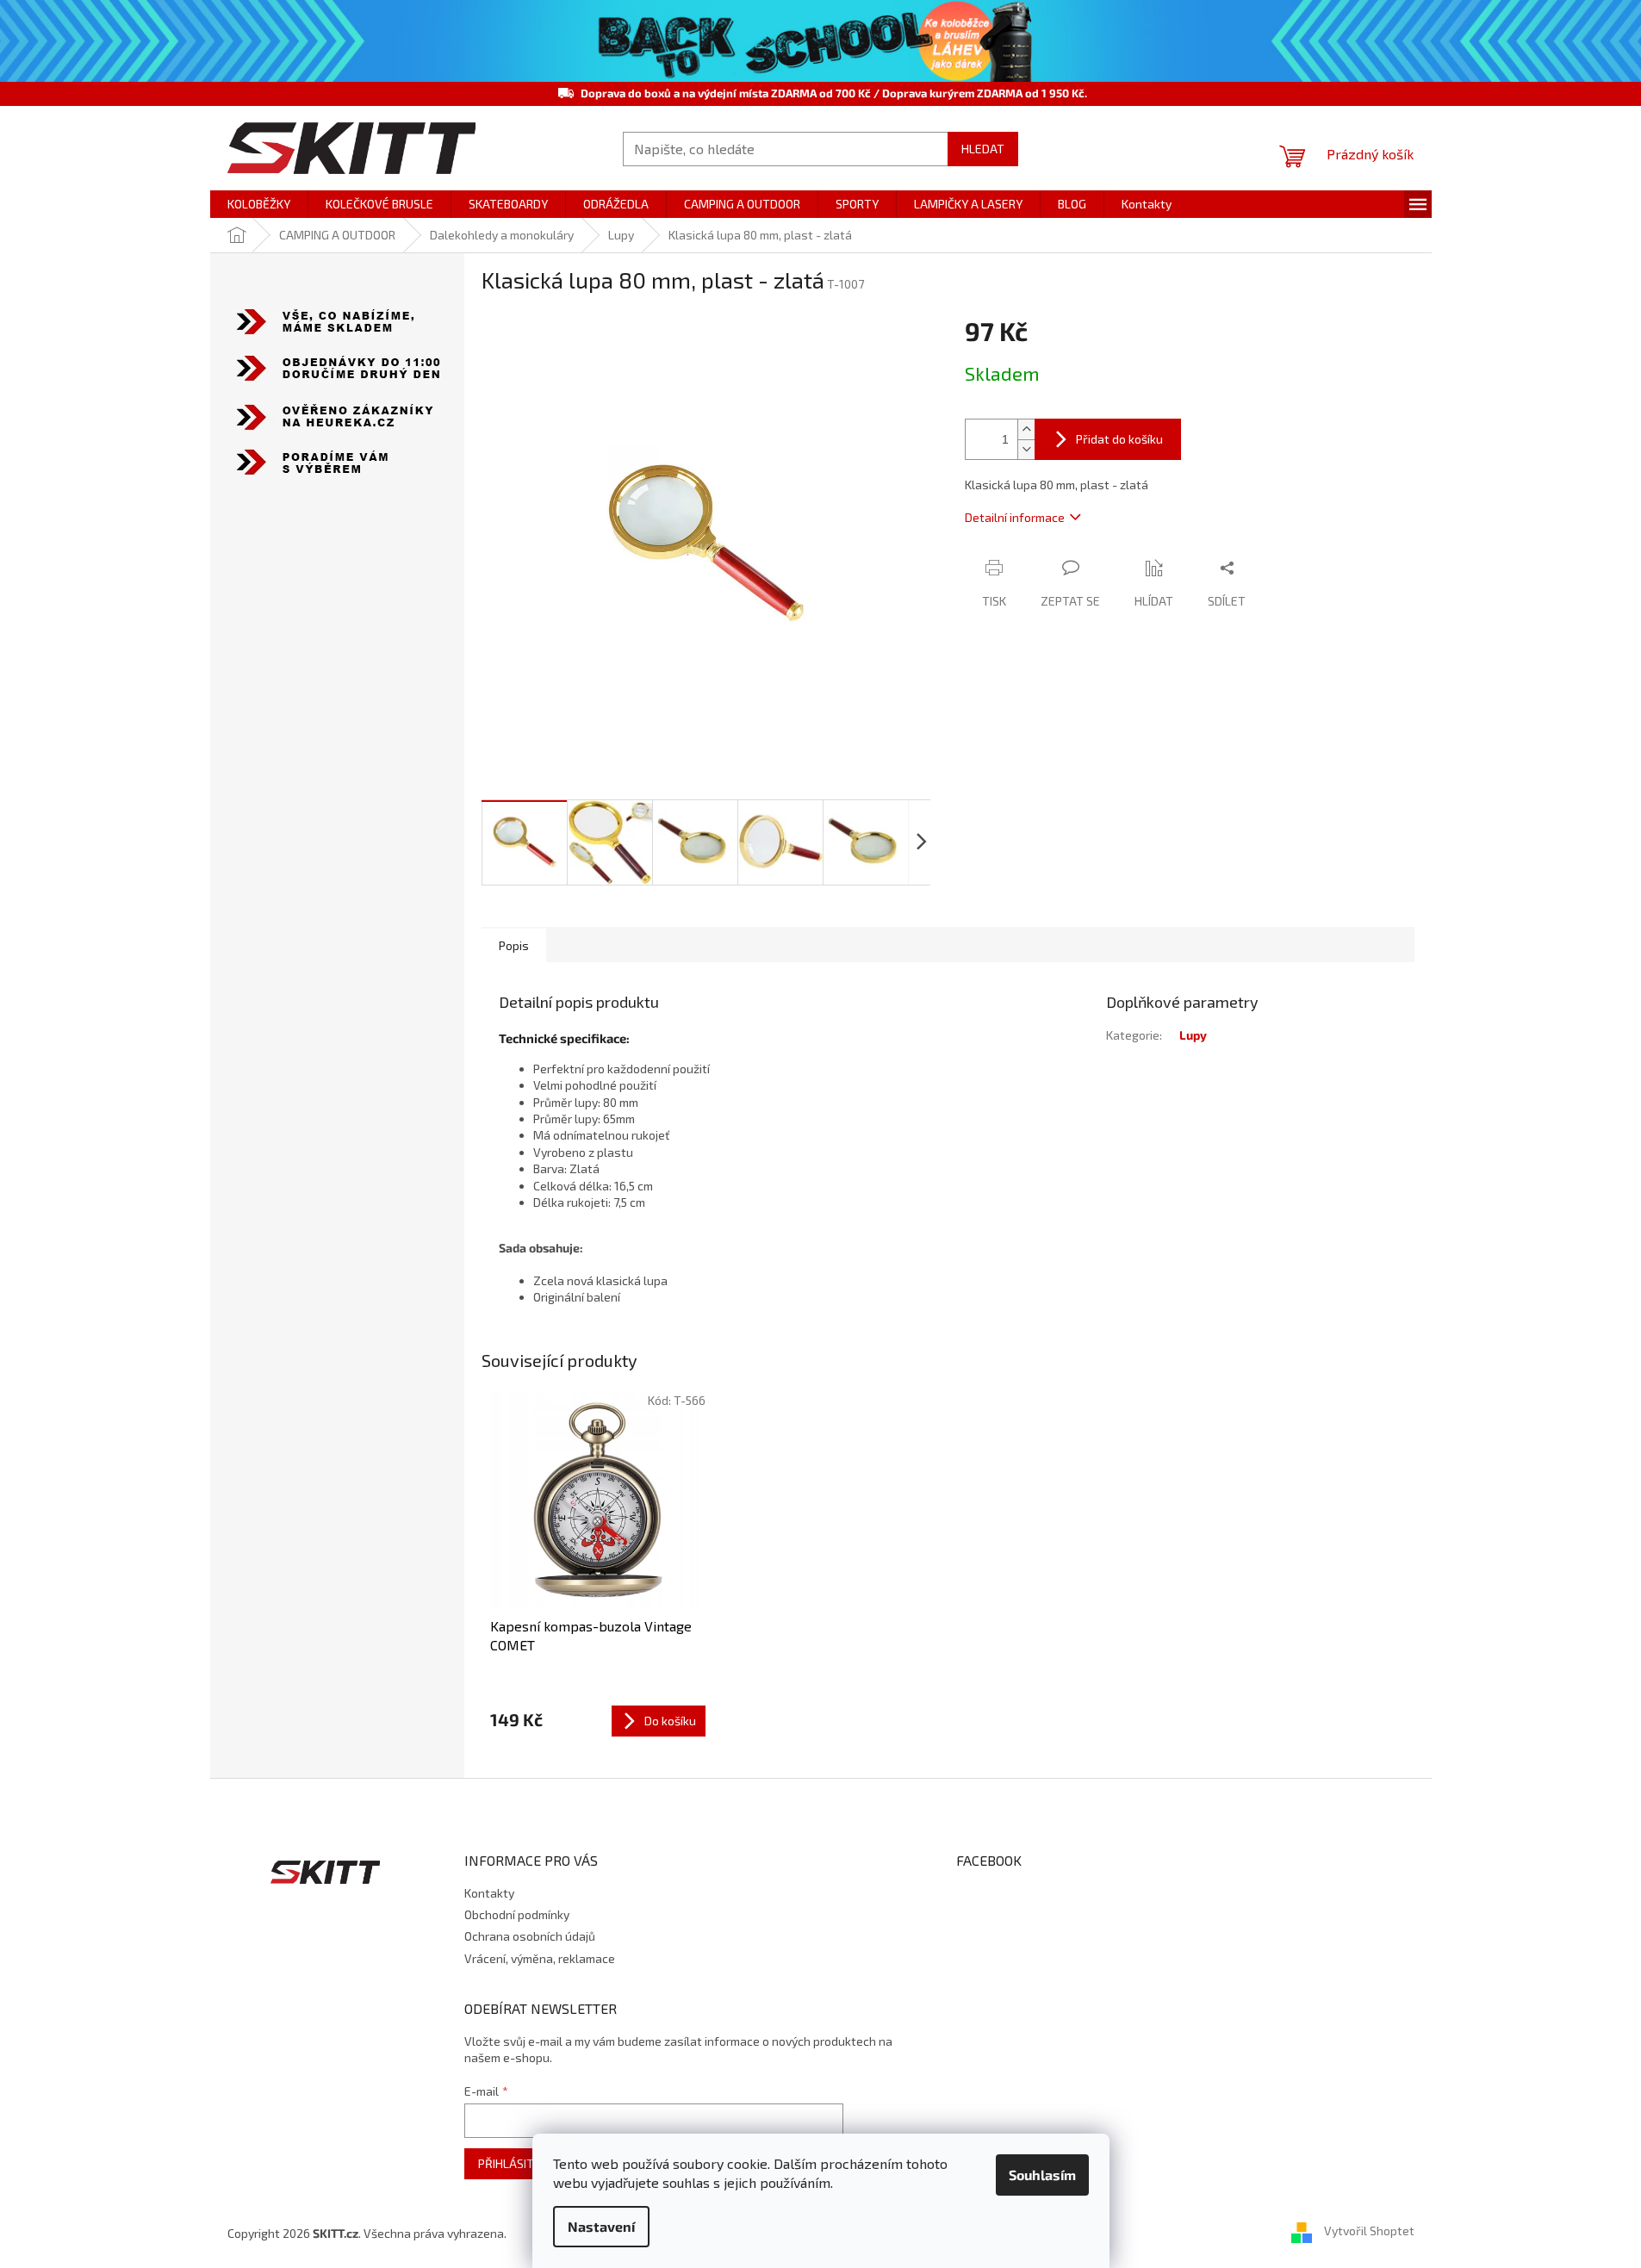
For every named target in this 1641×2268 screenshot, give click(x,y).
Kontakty (489, 1893)
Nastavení (601, 2226)
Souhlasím (1042, 2175)
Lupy (1193, 1035)
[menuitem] (259, 204)
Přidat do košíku (1119, 439)
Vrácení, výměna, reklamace (540, 1958)
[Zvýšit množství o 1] (1026, 429)
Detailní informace (1015, 517)
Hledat (983, 149)
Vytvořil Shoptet (1369, 2231)
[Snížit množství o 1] (1026, 449)
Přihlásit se (514, 2163)
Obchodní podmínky (517, 1914)
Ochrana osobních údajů (530, 1936)
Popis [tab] (514, 945)
